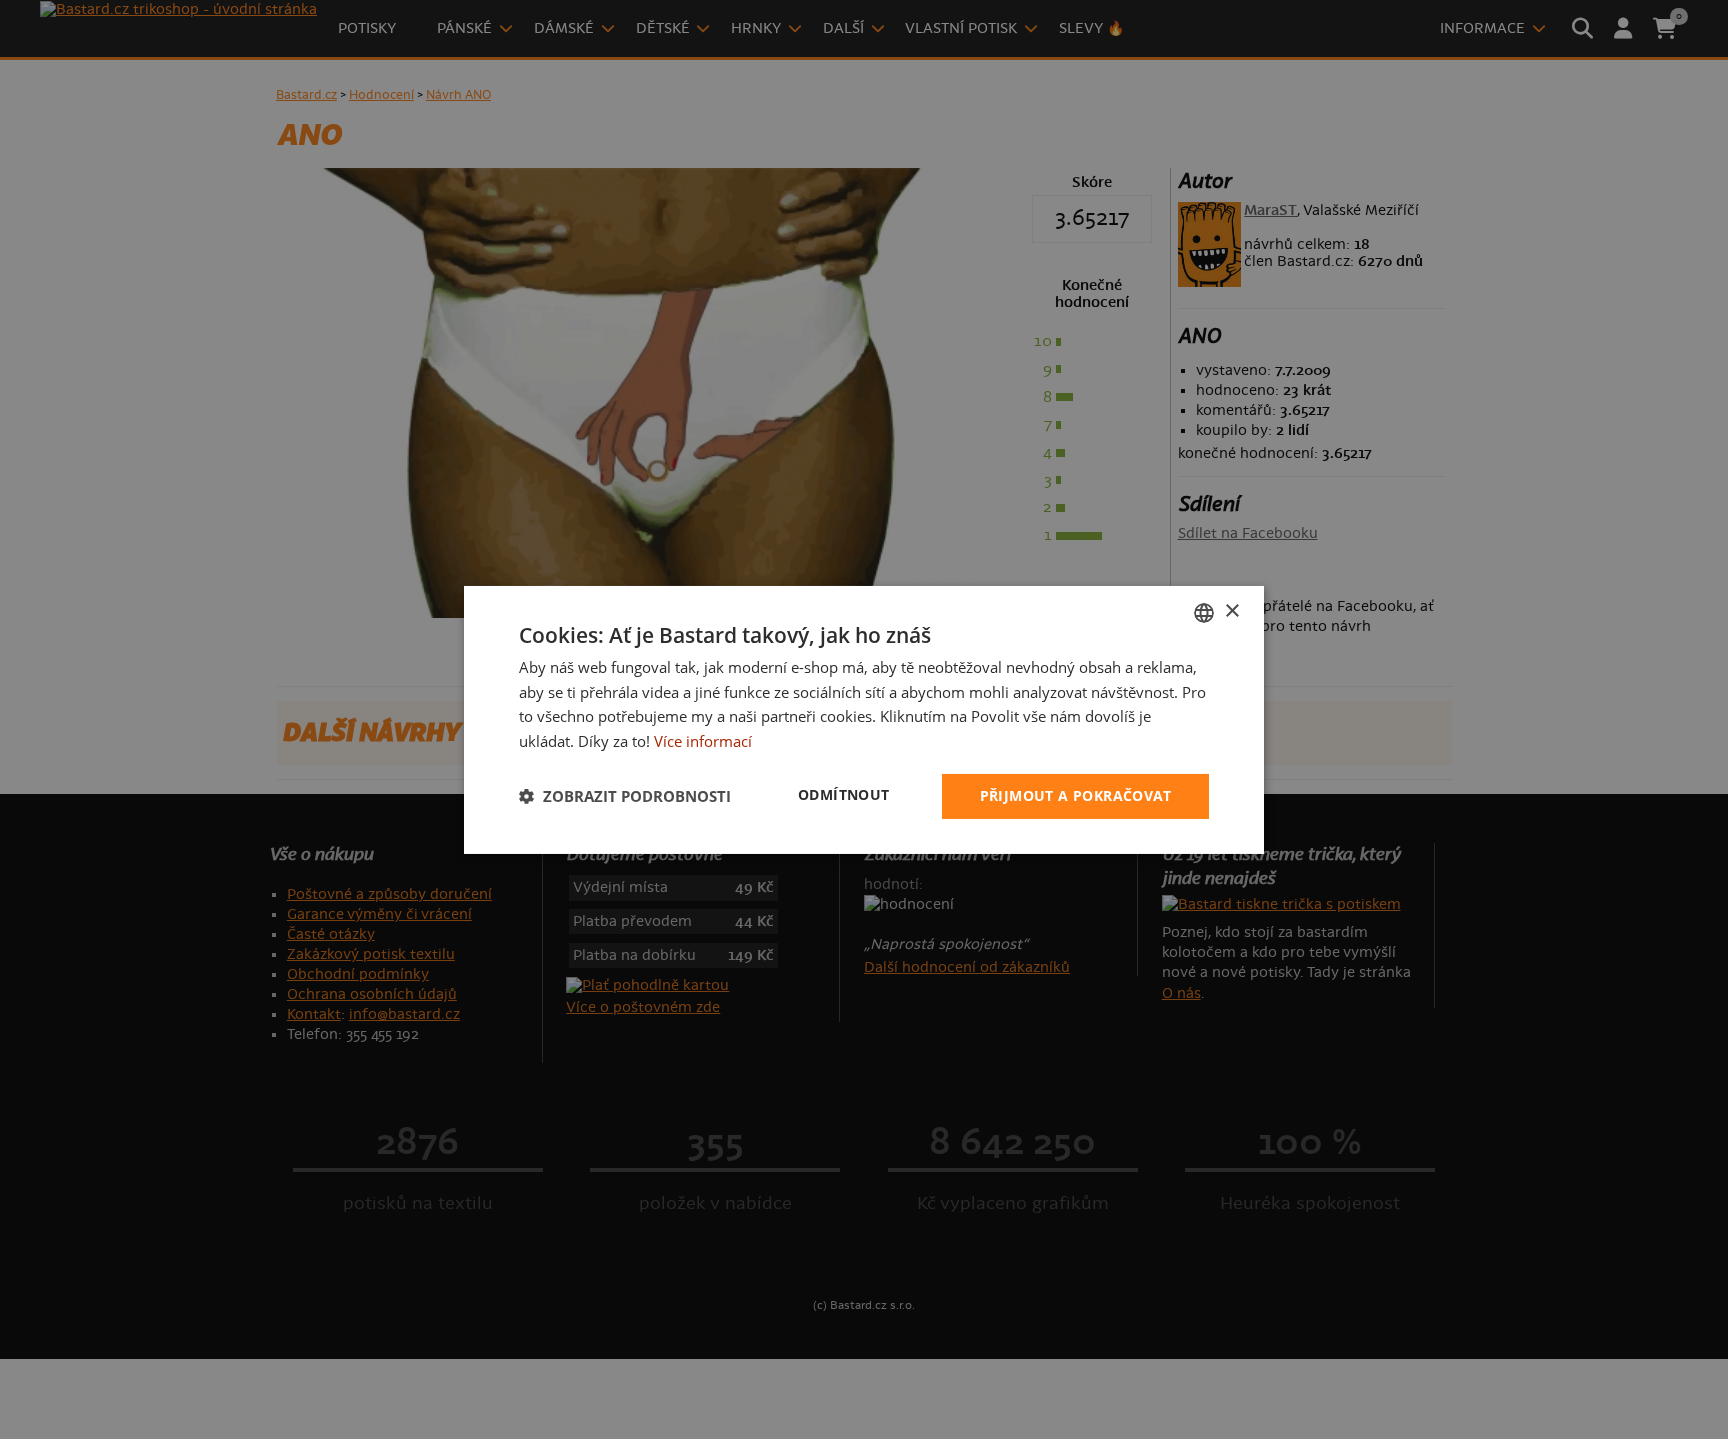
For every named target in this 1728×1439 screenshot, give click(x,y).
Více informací (703, 741)
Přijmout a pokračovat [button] (1075, 795)
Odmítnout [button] (844, 794)
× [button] (1231, 611)
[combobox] (1204, 612)
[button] (625, 796)
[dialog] (864, 719)
